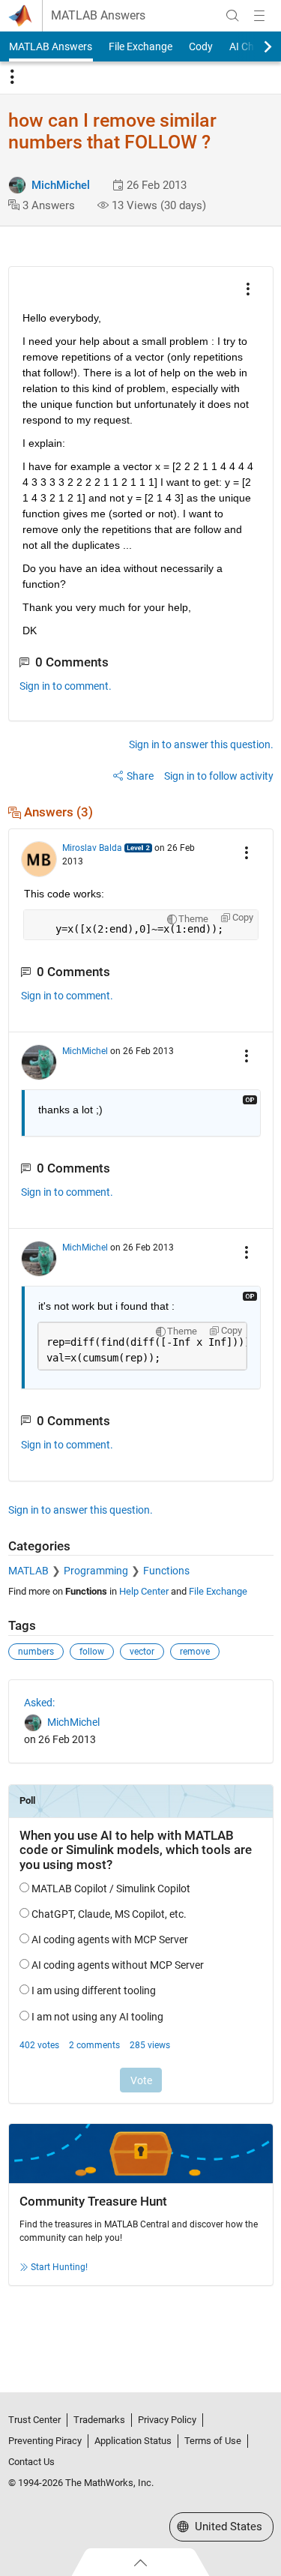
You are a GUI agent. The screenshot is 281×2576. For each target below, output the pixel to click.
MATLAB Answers (98, 16)
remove (195, 1652)
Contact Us (31, 2462)
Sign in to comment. (66, 686)
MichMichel (61, 185)
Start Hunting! (59, 2267)
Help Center (144, 1591)
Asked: (39, 1703)
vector (142, 1652)
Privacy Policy (167, 2420)
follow (92, 1652)
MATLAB (28, 1571)
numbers (36, 1652)
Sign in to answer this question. (201, 744)
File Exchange (140, 46)
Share (140, 776)
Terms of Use (213, 2441)
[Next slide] (255, 46)
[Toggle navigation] (12, 77)
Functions (166, 1571)
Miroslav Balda (92, 848)
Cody (201, 46)
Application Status (133, 2441)
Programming (96, 1571)
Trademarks (99, 2420)
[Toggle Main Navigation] (259, 16)
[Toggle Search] (232, 16)
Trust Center (34, 2420)
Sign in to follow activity (219, 776)
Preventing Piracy (45, 2441)
